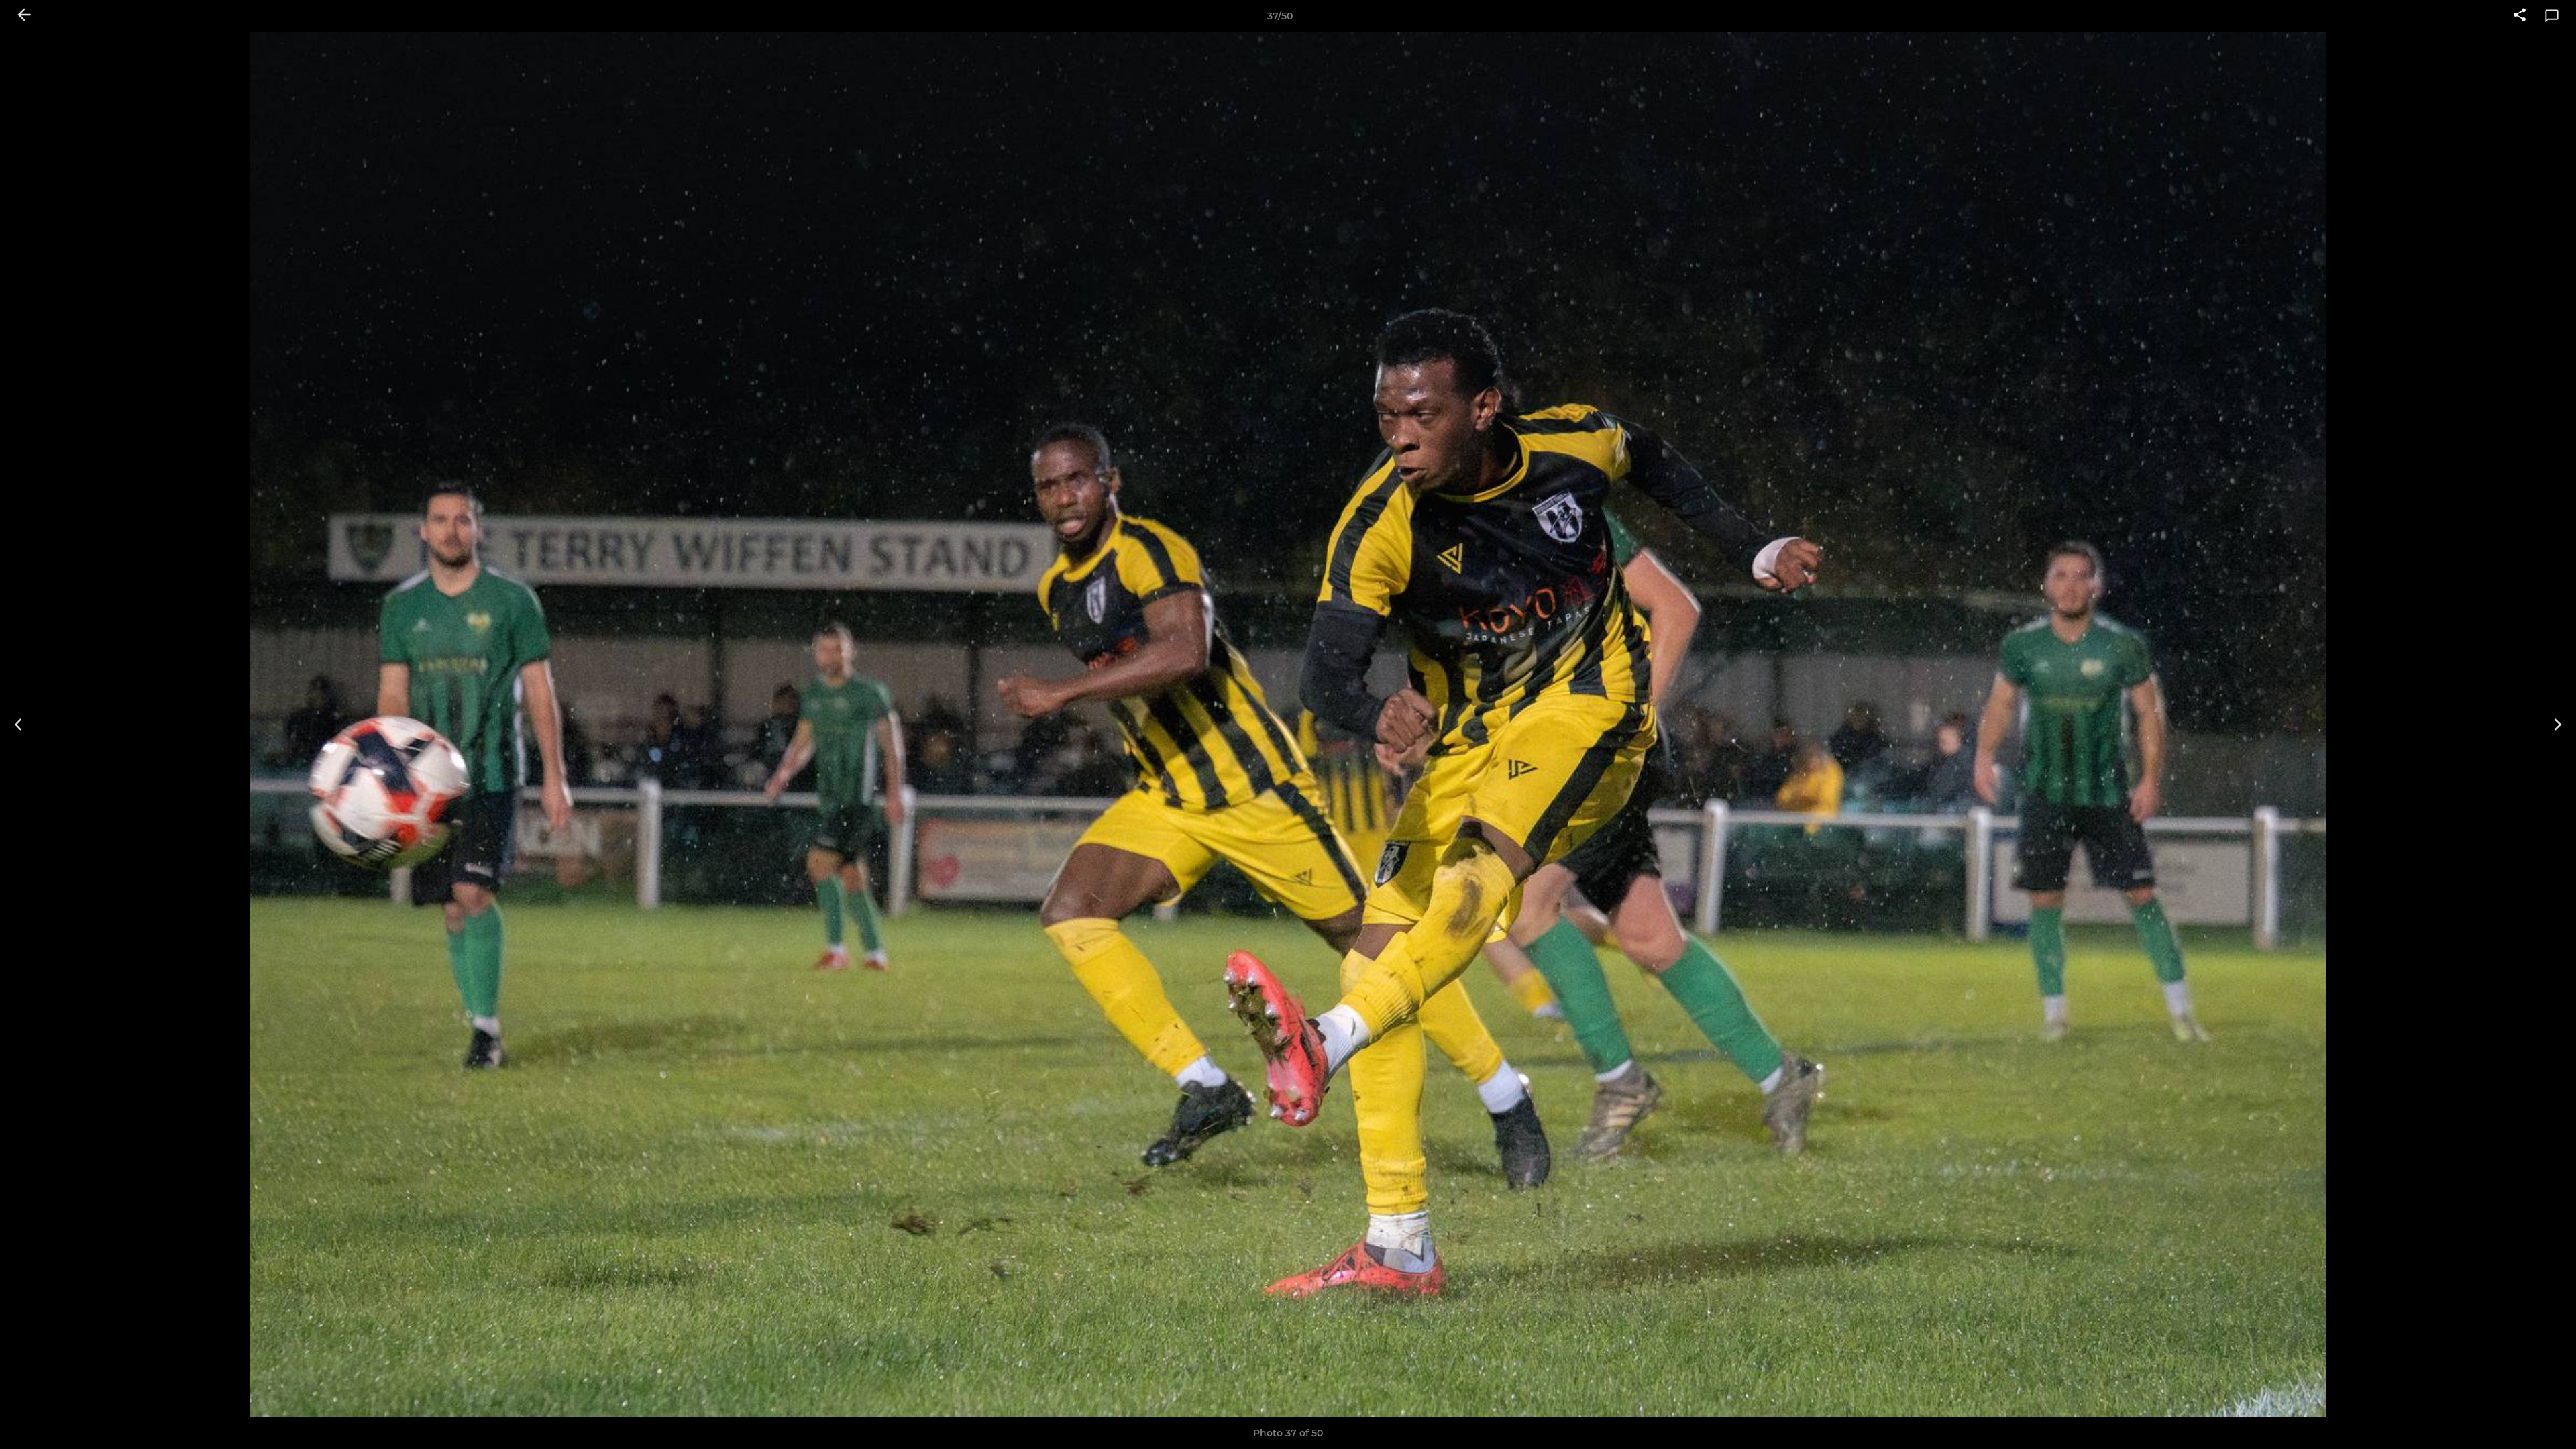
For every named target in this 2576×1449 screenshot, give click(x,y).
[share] (2520, 16)
